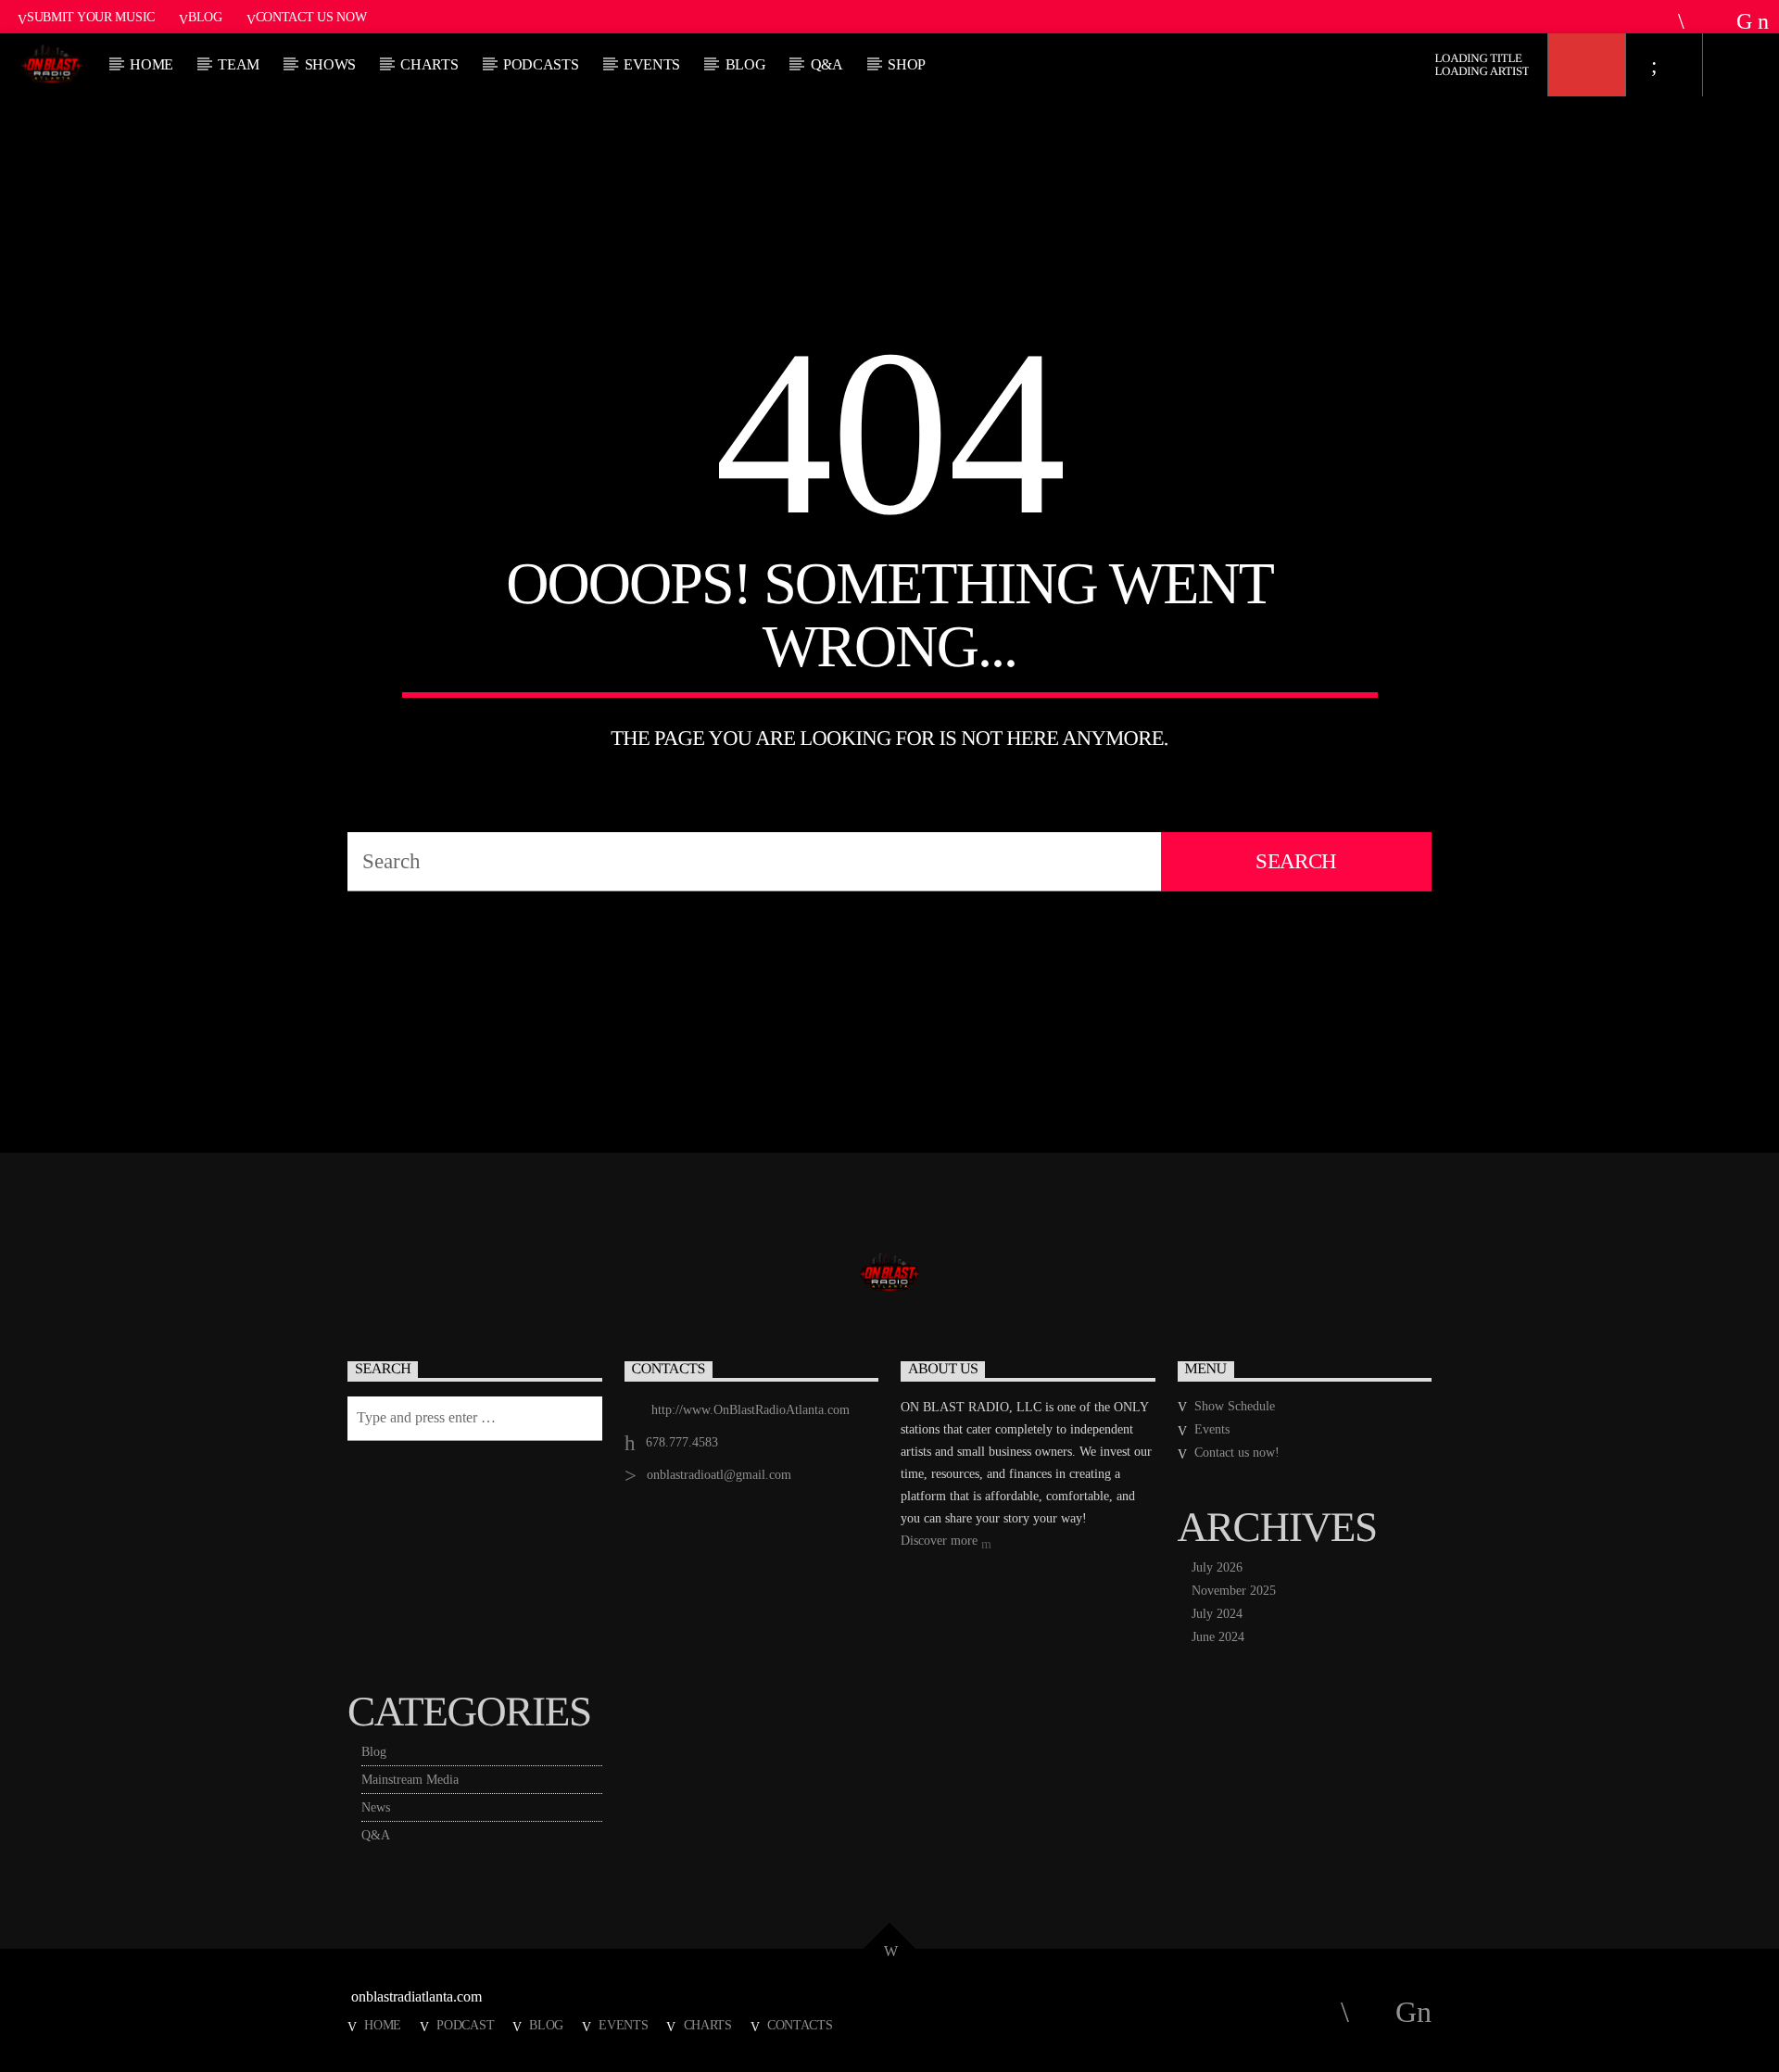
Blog (205, 17)
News (376, 1807)
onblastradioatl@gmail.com (719, 1475)
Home (151, 64)
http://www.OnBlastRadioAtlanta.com (751, 1410)
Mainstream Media (410, 1780)
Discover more (941, 1541)
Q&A (827, 64)
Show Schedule (1235, 1406)
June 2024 (1218, 1637)
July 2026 (1217, 1567)
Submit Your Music (91, 17)
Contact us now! (1237, 1453)
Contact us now (311, 17)
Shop (907, 64)
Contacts (800, 2025)
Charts (708, 2025)
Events (652, 64)
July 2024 (1217, 1614)
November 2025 (1234, 1591)
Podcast (465, 2025)
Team (239, 64)
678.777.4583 (682, 1442)
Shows (330, 64)
